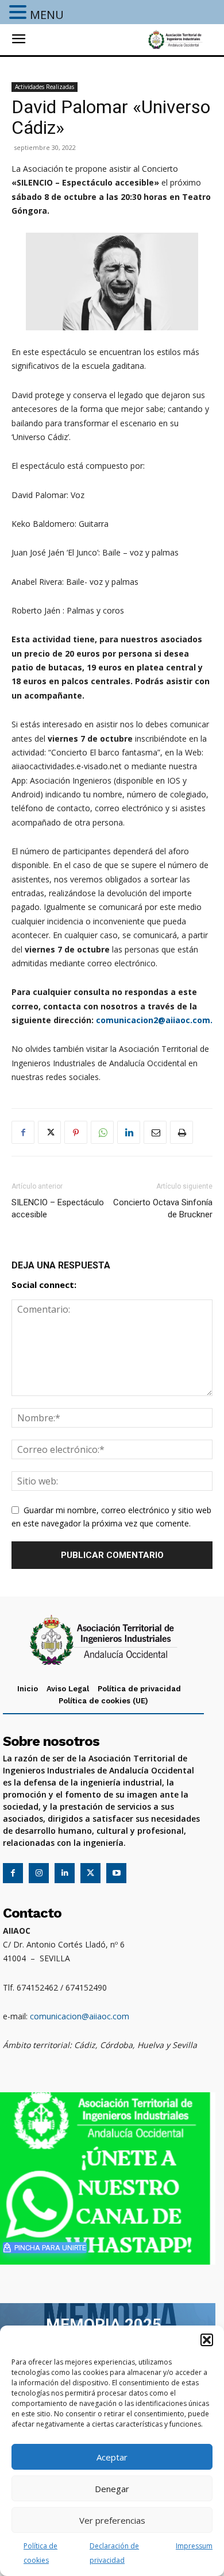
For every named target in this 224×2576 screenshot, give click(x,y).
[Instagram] (39, 1873)
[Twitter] (49, 1132)
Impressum (194, 2546)
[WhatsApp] (102, 1132)
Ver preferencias (112, 2520)
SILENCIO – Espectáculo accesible (58, 1208)
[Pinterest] (76, 1132)
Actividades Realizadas (45, 87)
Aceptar (112, 2457)
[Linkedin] (129, 1132)
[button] (207, 2340)
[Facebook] (23, 1132)
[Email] (155, 1132)
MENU (47, 15)
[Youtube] (116, 1873)
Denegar (112, 2489)
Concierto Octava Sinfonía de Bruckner (163, 1208)
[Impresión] (181, 1132)
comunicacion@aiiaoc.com (80, 2016)
